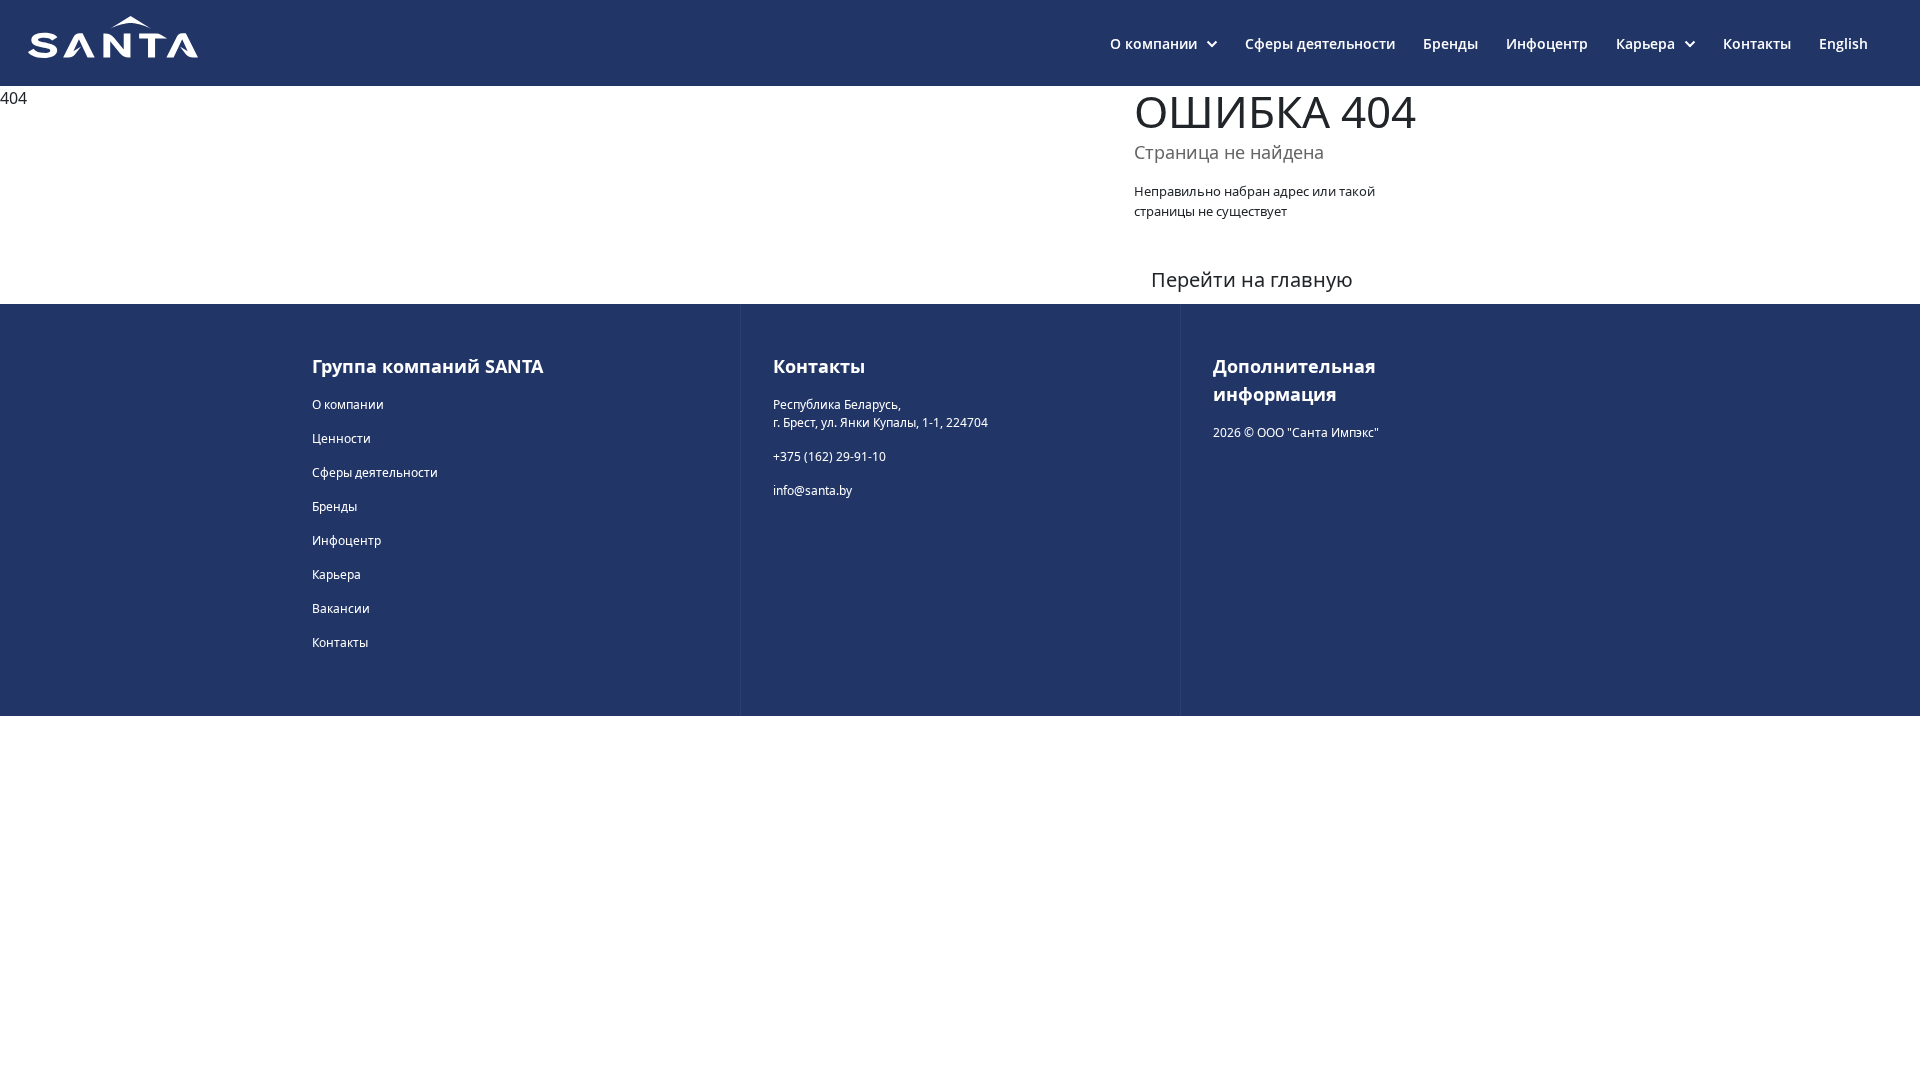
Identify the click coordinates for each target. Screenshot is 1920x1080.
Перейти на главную (1252, 279)
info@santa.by (812, 490)
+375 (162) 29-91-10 (829, 456)
